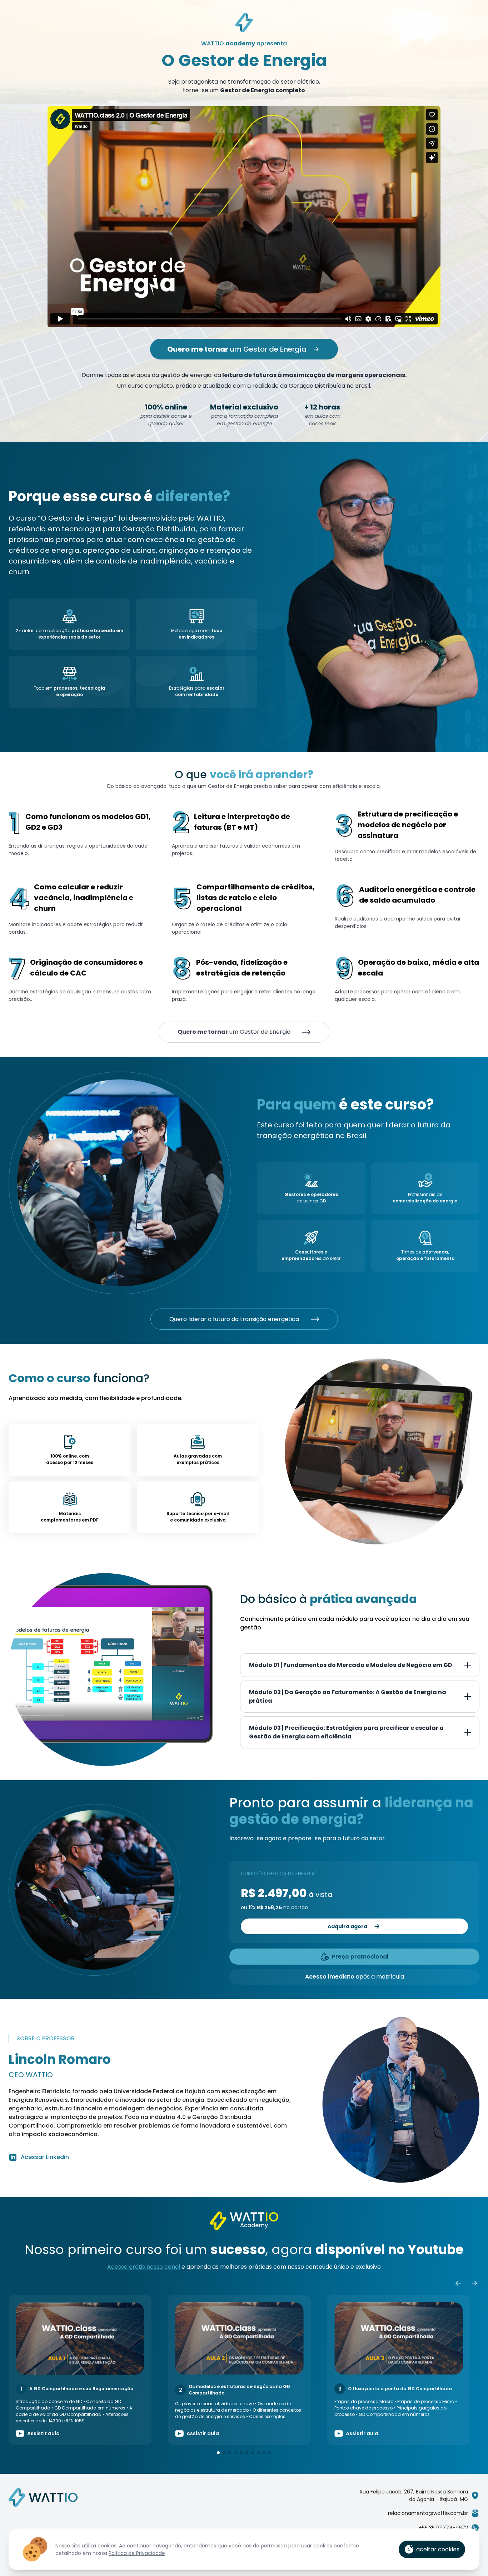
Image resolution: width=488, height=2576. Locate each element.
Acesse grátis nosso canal (144, 2267)
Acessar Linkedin (45, 2157)
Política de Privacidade (137, 2553)
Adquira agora (347, 1926)
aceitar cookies (438, 2549)
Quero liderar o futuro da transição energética (234, 1319)
